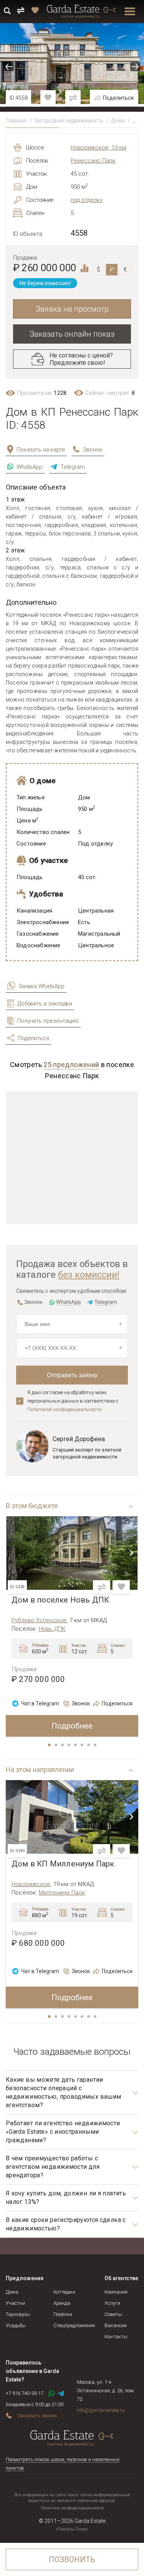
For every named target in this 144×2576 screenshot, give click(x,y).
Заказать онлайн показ (72, 334)
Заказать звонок (37, 2416)
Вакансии (116, 2325)
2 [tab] (56, 1745)
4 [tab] (70, 1745)
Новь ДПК (52, 1629)
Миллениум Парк (62, 1893)
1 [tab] (50, 1745)
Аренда (62, 2303)
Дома (118, 121)
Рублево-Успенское (39, 1620)
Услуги (112, 2303)
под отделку (87, 200)
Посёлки (63, 2314)
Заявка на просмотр (72, 309)
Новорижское (31, 1884)
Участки (15, 2303)
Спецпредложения (74, 2325)
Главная (16, 121)
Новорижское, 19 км (98, 148)
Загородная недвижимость (69, 121)
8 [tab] (96, 1745)
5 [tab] (76, 1745)
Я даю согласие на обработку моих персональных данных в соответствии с (73, 1401)
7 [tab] (89, 1745)
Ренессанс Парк (93, 161)
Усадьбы (16, 2325)
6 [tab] (83, 1745)
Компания (116, 2292)
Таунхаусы (18, 2314)
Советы (113, 2314)
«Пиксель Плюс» (72, 2529)
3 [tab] (63, 1745)
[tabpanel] (72, 1627)
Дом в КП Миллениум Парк (63, 1864)
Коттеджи (64, 2292)
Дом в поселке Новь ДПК (60, 1600)
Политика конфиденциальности (72, 2508)
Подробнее (72, 1726)
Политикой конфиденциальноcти (65, 1409)
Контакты (116, 2337)
